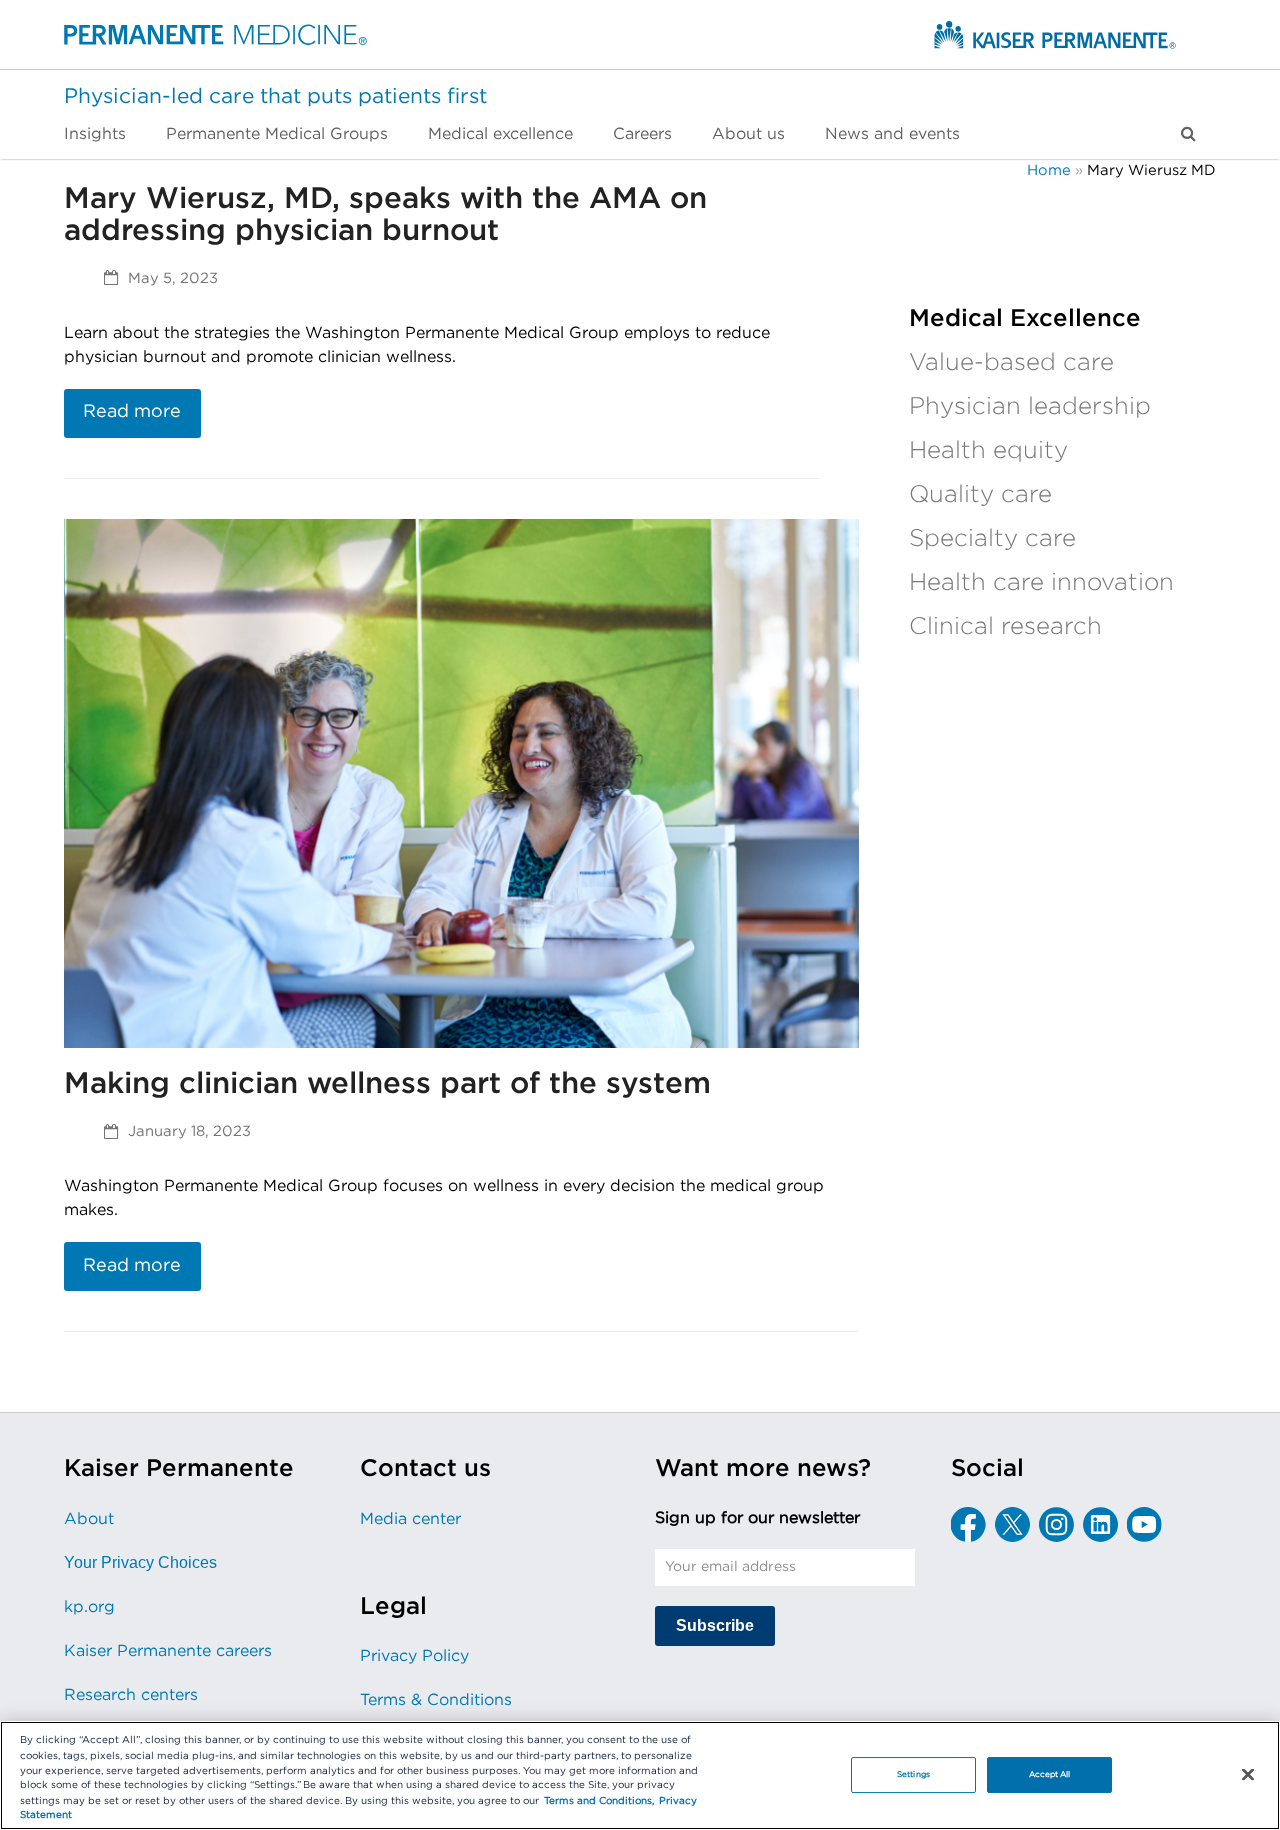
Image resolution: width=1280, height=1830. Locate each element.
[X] (1012, 1524)
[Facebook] (968, 1524)
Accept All (1050, 1774)
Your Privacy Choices (140, 1562)
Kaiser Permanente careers (168, 1651)
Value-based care (1011, 363)
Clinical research (1005, 627)
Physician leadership (1030, 407)
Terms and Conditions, (599, 1801)
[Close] (1248, 1774)
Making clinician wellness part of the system (387, 1084)
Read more (132, 412)
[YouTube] (1144, 1524)
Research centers (131, 1695)
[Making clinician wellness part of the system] (461, 783)
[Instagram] (1056, 1524)
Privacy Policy (414, 1656)
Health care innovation (1041, 583)
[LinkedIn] (1100, 1524)
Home (1049, 170)
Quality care (980, 495)
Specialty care (992, 539)
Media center (410, 1519)
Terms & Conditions (436, 1700)
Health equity (988, 451)
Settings (913, 1774)
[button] (1188, 134)
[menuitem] (105, 134)
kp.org (89, 1607)
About (89, 1519)
